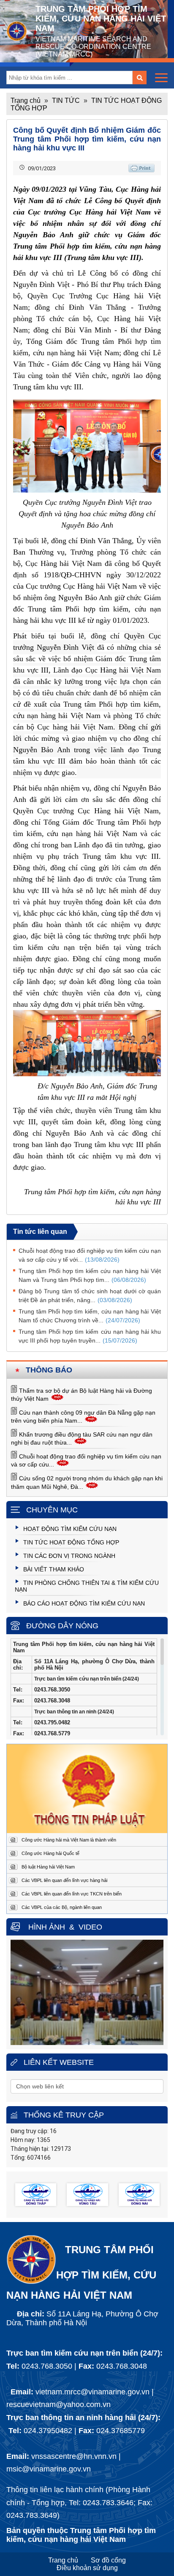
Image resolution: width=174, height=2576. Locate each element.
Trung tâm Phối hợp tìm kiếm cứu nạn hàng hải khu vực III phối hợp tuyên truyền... (90, 1336)
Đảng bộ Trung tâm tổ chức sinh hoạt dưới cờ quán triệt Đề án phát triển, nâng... (90, 1296)
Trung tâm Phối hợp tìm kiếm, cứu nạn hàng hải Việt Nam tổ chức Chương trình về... (90, 1316)
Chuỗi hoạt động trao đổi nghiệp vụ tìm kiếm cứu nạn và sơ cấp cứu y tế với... (90, 1255)
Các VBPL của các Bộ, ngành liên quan (62, 1907)
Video (90, 1927)
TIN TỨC (66, 101)
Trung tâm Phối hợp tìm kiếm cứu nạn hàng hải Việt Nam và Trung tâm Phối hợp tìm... (90, 1275)
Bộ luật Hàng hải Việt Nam (48, 1867)
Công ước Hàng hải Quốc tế (50, 1853)
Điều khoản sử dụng (87, 2568)
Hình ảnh (47, 1927)
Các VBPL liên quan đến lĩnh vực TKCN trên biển (72, 1894)
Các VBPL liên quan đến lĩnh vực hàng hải (64, 1880)
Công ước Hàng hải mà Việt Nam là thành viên (69, 1840)
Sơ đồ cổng (108, 2560)
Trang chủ (26, 101)
